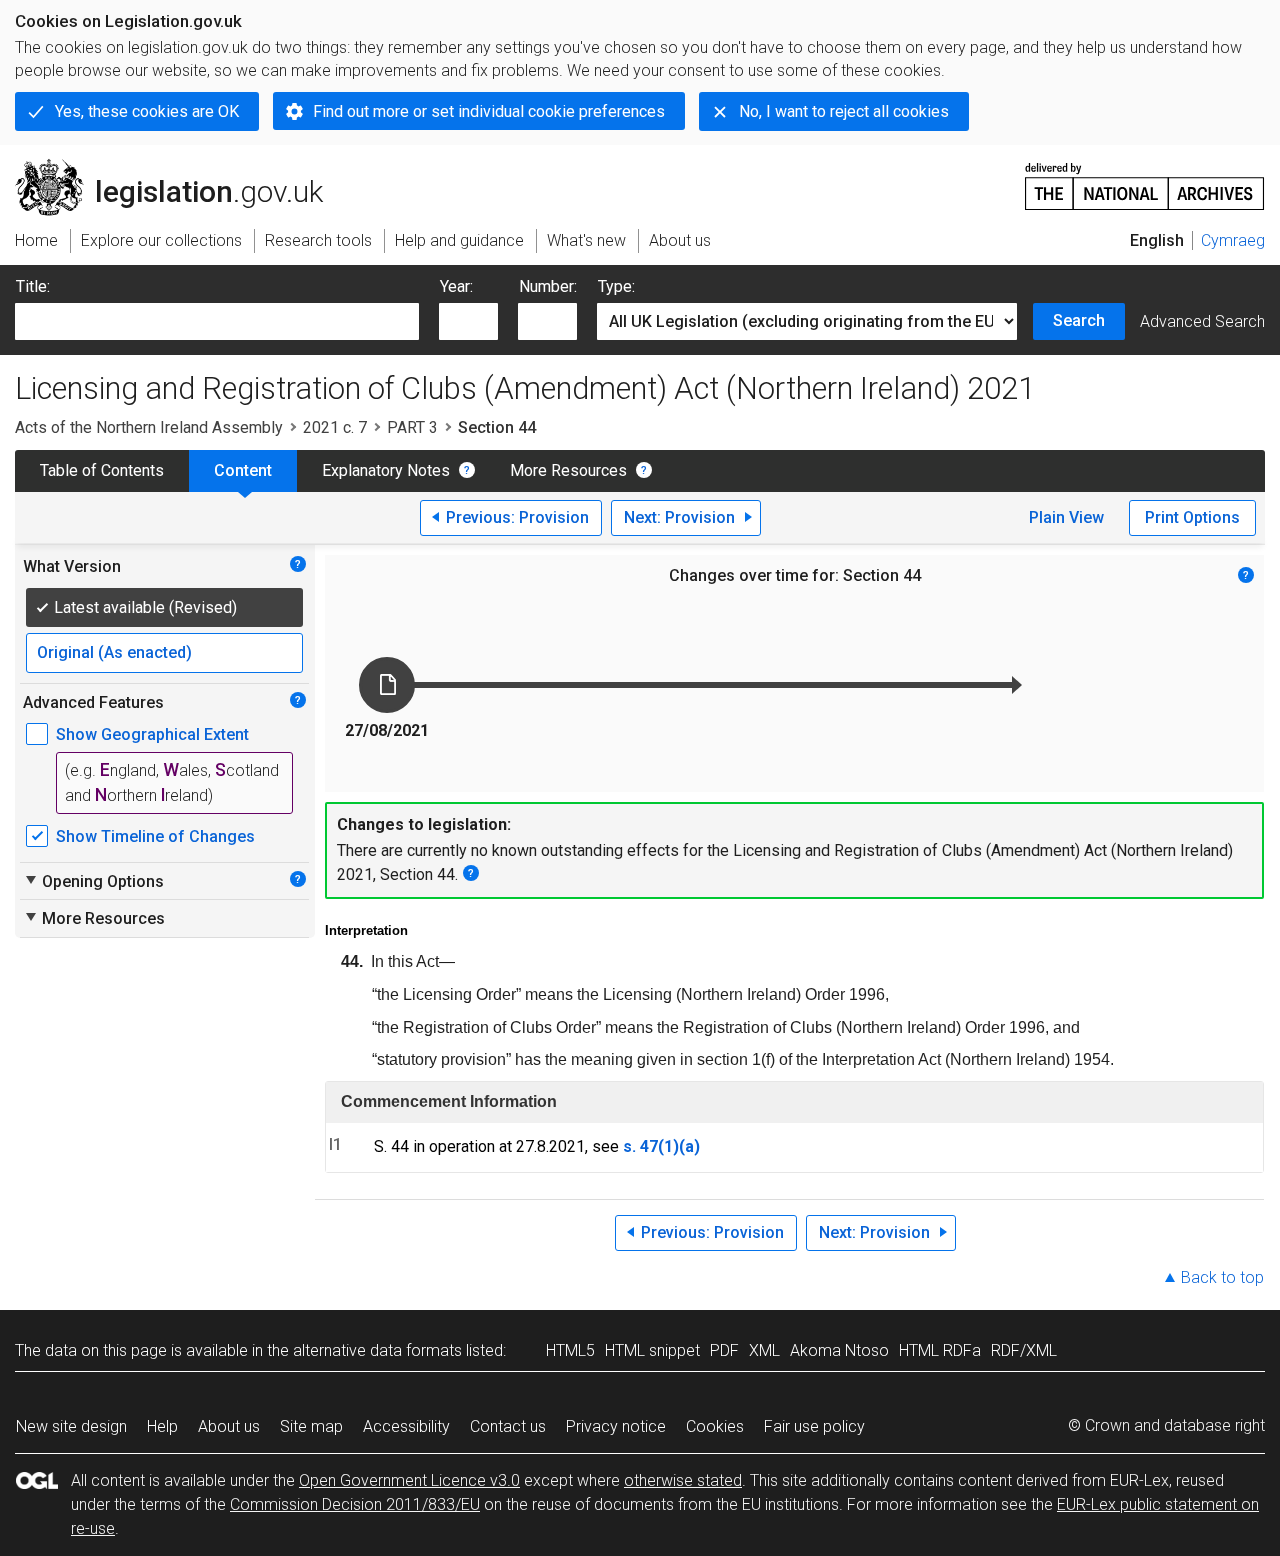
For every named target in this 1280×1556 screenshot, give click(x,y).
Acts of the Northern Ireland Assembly (149, 427)
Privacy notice (616, 1426)
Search (1079, 320)
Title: (33, 286)
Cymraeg (1233, 240)
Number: (548, 286)
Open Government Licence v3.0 (409, 1480)
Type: (616, 286)
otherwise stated (683, 1480)
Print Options (1192, 517)
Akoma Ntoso (839, 1350)
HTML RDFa (940, 1350)
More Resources (568, 470)
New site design (71, 1426)
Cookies (715, 1426)
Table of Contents (102, 470)
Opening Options (93, 881)
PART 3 (412, 427)
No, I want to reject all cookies (844, 111)
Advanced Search (1202, 321)
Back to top (1222, 1277)
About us (229, 1426)
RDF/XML (1024, 1350)
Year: (456, 286)
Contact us (508, 1426)
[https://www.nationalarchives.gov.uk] (1145, 178)
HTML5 (570, 1350)
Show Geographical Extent (152, 734)
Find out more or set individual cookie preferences (489, 111)
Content (243, 470)
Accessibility (406, 1426)
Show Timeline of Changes (155, 836)
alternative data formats (377, 1350)
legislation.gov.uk (180, 167)
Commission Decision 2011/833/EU (355, 1504)
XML (764, 1350)
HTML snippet (652, 1350)
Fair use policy (814, 1426)
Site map (311, 1426)
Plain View (1066, 517)
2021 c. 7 (335, 427)
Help (162, 1426)
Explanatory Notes (386, 470)
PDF (724, 1350)
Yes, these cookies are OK (147, 111)
